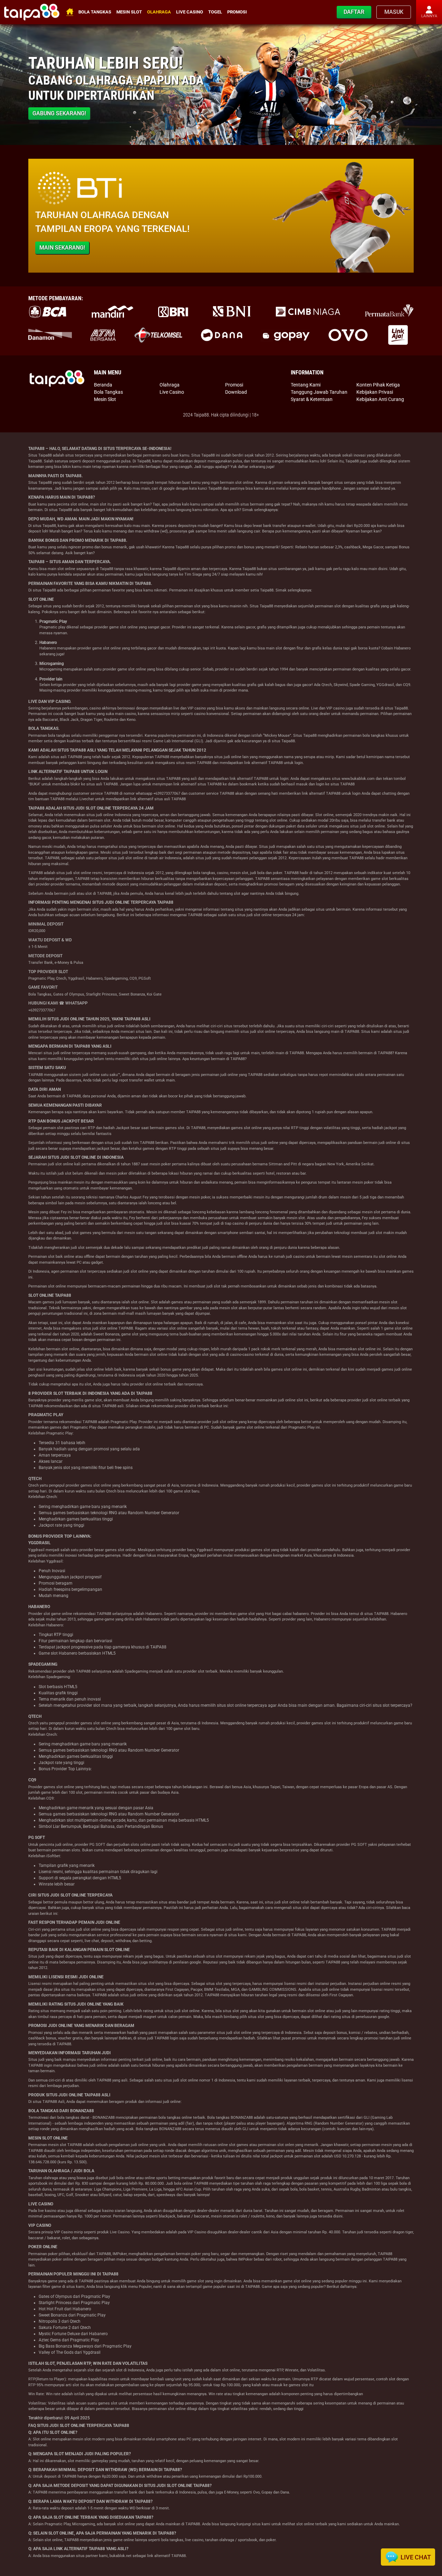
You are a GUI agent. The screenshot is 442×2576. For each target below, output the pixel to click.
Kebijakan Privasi (375, 392)
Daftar (354, 12)
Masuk (394, 12)
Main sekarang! (62, 248)
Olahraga (159, 12)
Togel (215, 12)
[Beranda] (57, 378)
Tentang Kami (306, 385)
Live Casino (190, 12)
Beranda (103, 385)
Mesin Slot (129, 12)
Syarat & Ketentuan (312, 399)
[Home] (32, 12)
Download (236, 392)
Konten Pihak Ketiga (378, 385)
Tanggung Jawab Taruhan (319, 392)
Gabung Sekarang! (59, 113)
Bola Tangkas (95, 12)
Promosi (237, 12)
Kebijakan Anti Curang (380, 399)
